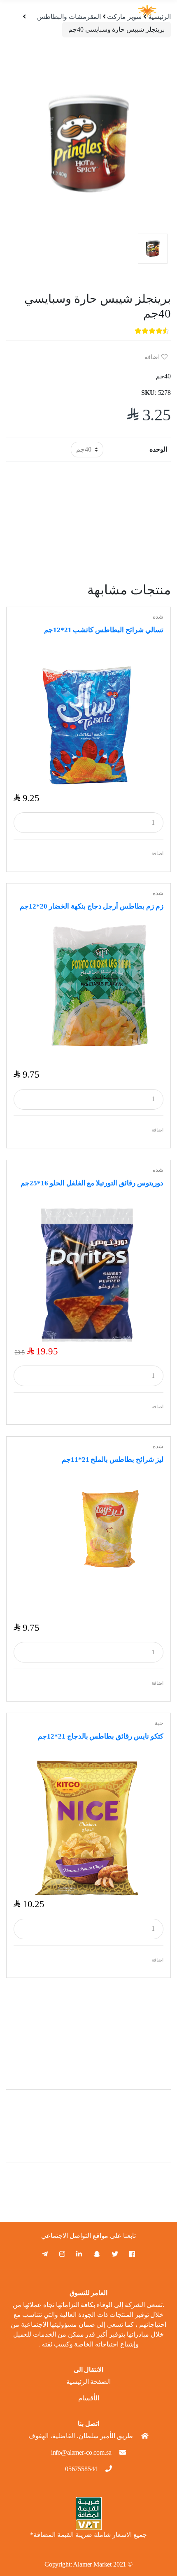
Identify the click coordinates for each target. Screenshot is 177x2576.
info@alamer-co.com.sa (81, 2452)
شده (158, 617)
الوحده (158, 449)
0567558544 (81, 2469)
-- (169, 282)
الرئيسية (160, 17)
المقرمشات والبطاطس (69, 17)
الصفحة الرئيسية (89, 2382)
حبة (159, 1723)
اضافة (153, 357)
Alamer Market (92, 2564)
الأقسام (89, 2398)
